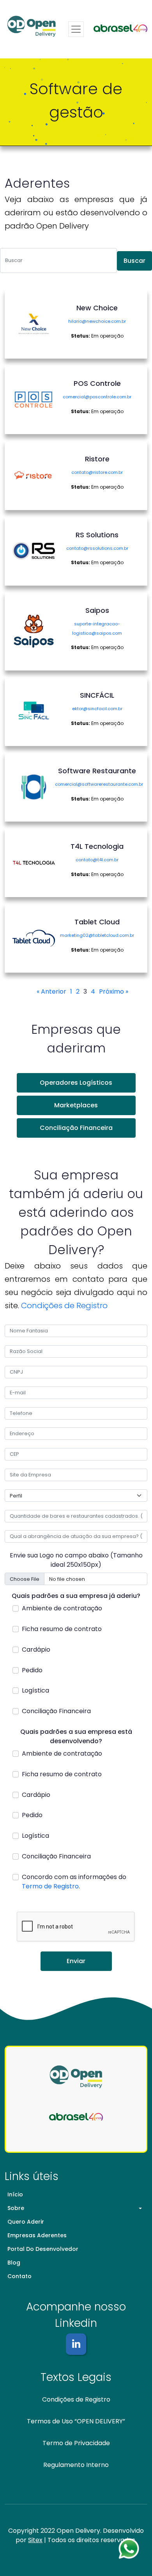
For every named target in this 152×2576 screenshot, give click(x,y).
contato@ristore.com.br (97, 472)
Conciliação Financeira (76, 1128)
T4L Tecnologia (97, 846)
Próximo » (114, 992)
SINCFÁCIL (97, 695)
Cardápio (36, 1650)
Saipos (97, 610)
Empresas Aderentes (37, 2235)
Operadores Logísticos (76, 1083)
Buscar (134, 261)
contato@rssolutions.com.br (97, 548)
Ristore (97, 459)
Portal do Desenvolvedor (43, 2249)
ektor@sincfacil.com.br (97, 709)
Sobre (16, 2208)
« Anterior (51, 992)
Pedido (32, 1670)
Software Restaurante (97, 771)
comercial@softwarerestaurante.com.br (99, 784)
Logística (35, 1690)
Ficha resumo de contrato (62, 1629)
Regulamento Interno (76, 2465)
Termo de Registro (50, 1886)
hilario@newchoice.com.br (97, 321)
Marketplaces (76, 1105)
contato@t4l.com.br (97, 860)
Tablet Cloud (97, 922)
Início (15, 2194)
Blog (14, 2263)
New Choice (97, 308)
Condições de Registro (64, 1306)
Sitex (35, 2540)
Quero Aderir (26, 2222)
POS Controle (97, 383)
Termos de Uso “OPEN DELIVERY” (76, 2421)
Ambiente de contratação (62, 1608)
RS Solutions (97, 535)
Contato (19, 2276)
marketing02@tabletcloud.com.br (97, 935)
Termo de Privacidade (76, 2443)
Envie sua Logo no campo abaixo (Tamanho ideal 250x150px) (76, 1560)
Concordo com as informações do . (74, 1882)
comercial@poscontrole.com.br (97, 397)
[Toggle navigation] (76, 29)
